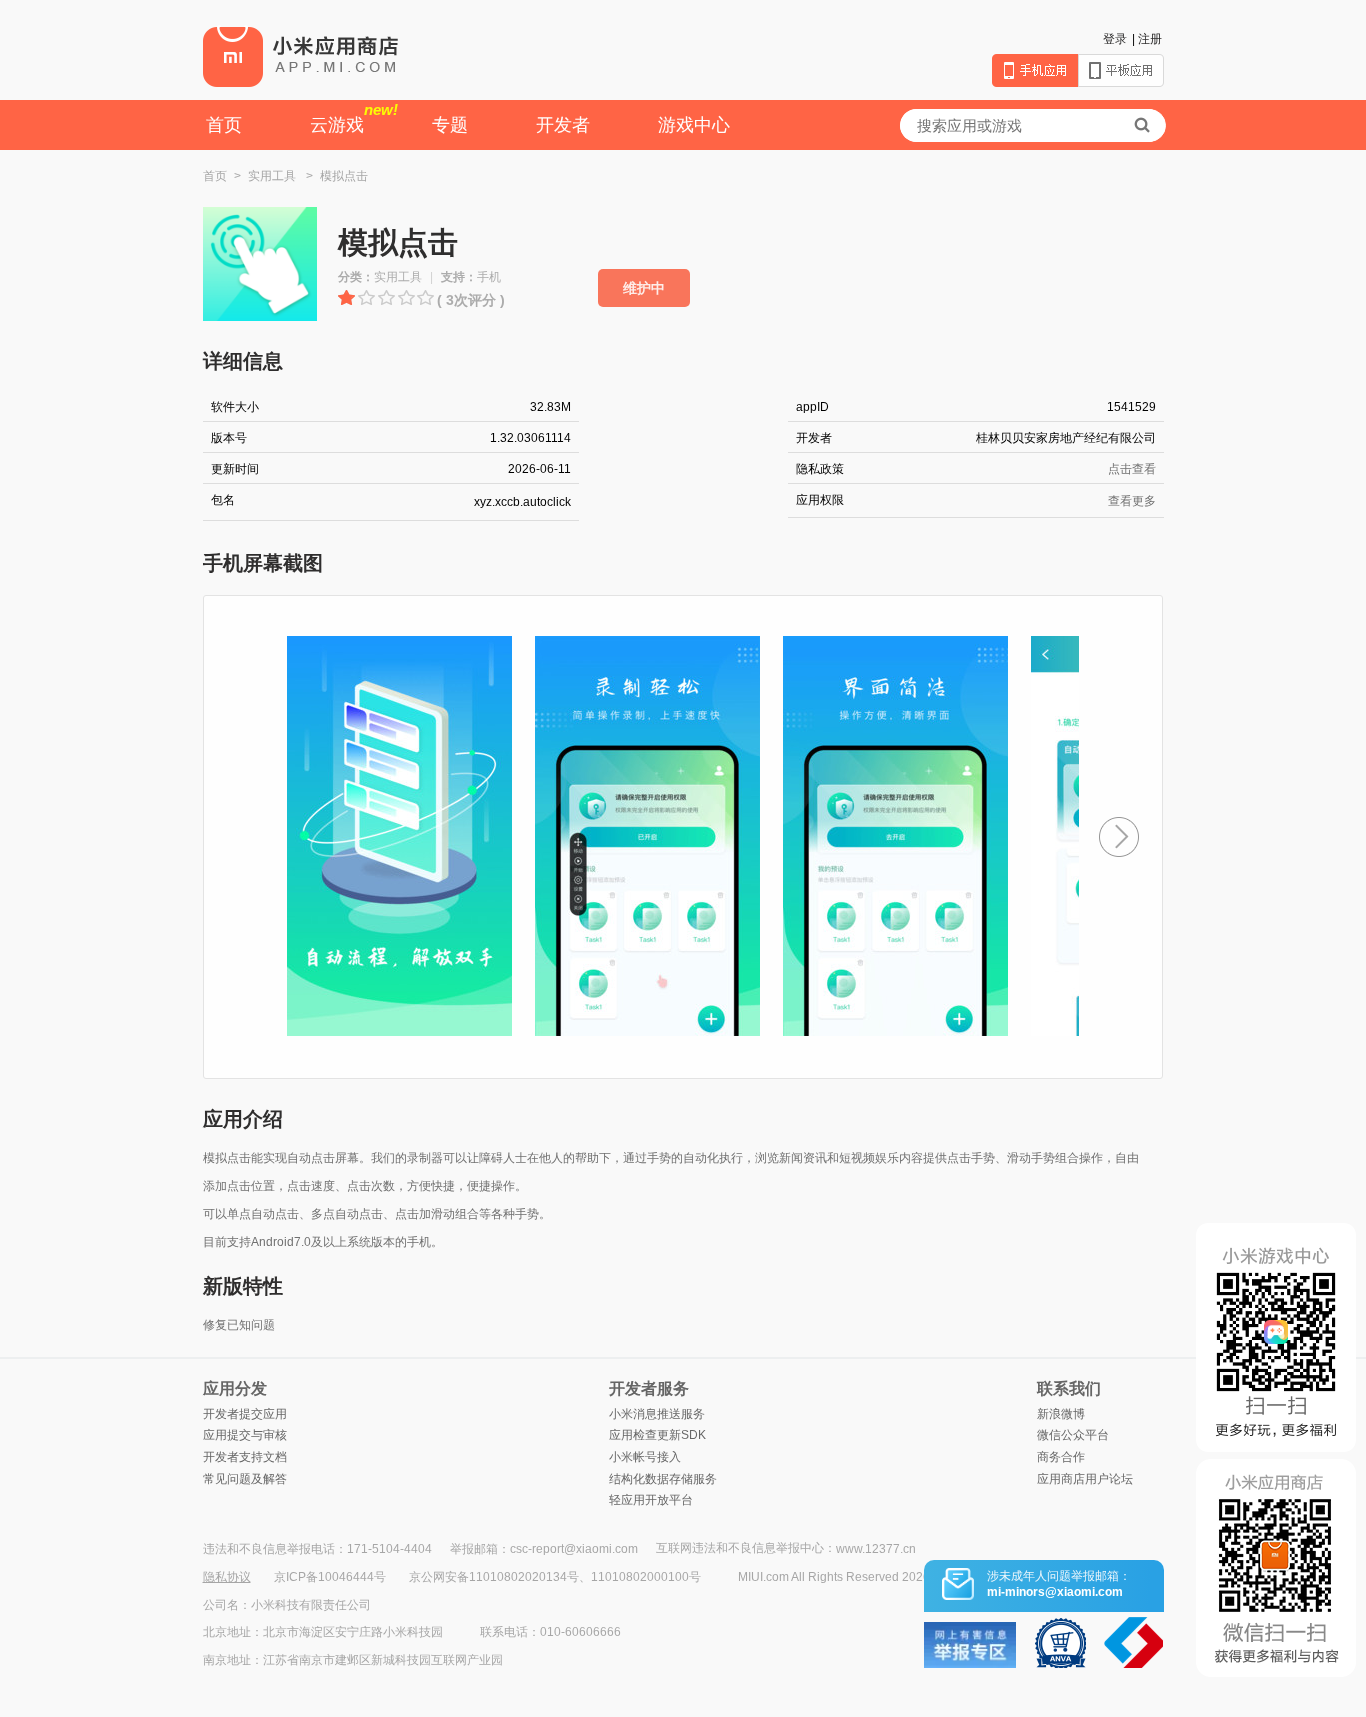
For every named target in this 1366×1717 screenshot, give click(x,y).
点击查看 (1132, 469)
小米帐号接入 (645, 1457)
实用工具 (272, 176)
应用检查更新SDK (657, 1435)
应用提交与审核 (245, 1435)
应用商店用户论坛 (1085, 1479)
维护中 (644, 288)
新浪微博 (1061, 1414)
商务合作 (1061, 1457)
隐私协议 (227, 1577)
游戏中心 (694, 125)
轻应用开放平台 (651, 1500)
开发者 (563, 125)
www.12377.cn (876, 1549)
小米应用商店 (300, 56)
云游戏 (354, 118)
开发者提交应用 (245, 1414)
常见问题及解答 (245, 1479)
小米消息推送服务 (657, 1414)
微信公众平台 (1073, 1435)
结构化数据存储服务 (663, 1479)
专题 (450, 125)
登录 (1115, 39)
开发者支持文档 (245, 1457)
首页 (224, 125)
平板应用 (1121, 70)
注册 (1150, 39)
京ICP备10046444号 (330, 1577)
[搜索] (1142, 125)
